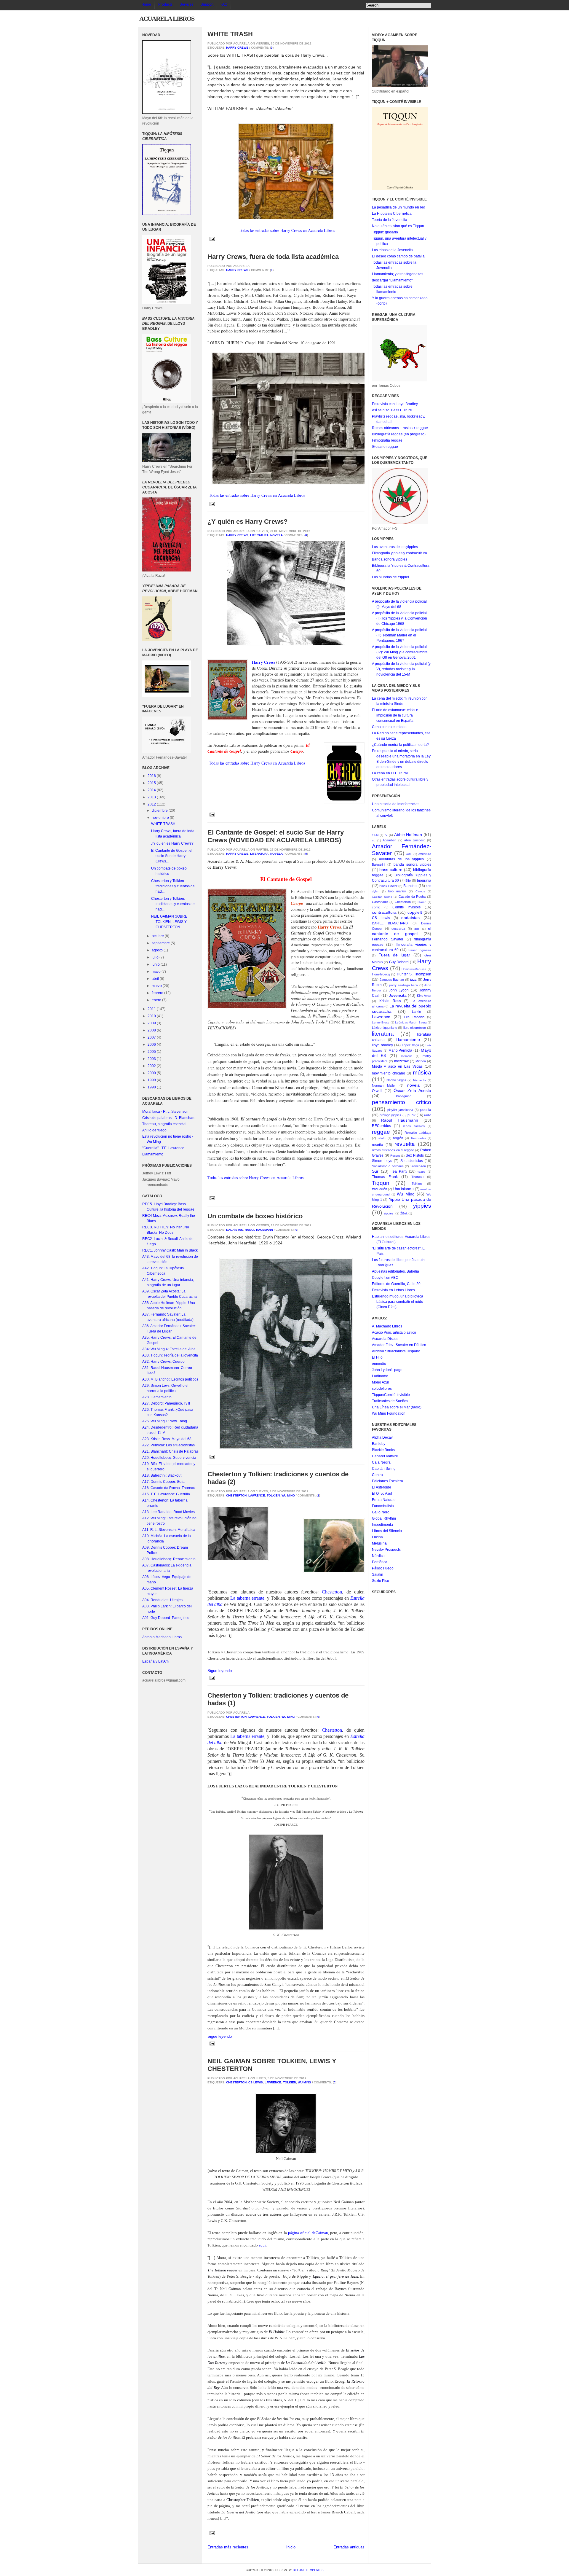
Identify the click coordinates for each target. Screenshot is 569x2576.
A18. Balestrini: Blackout (162, 1475)
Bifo (408, 881)
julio (156, 957)
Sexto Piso (381, 1581)
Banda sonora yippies (390, 559)
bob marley (397, 891)
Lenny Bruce (381, 1022)
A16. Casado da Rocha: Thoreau (169, 1488)
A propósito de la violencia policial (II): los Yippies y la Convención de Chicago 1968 (399, 618)
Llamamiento (153, 1154)
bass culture (391, 870)
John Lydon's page (387, 1370)
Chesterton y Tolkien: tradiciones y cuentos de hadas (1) (278, 1699)
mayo (157, 972)
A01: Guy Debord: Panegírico (166, 1618)
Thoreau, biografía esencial (164, 1124)
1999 (152, 1080)
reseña (378, 1145)
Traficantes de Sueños (390, 1401)
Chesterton (236, 1495)
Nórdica (378, 1556)
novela (276, 535)
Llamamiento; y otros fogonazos (398, 274)
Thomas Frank (385, 1177)
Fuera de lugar (394, 955)
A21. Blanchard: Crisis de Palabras (170, 1451)
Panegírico (404, 1096)
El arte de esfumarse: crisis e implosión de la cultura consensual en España (395, 715)
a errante (256, 1598)
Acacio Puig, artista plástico (394, 1332)
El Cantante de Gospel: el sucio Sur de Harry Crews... (172, 856)
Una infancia (403, 1189)
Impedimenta (382, 1525)
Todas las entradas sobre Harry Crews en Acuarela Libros (287, 230)
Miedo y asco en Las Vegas (397, 1066)
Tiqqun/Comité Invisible (391, 1395)
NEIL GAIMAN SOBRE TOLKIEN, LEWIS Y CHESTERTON (169, 922)
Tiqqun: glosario (385, 232)
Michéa (421, 1061)
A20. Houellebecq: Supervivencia (169, 1458)
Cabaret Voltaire (385, 1456)
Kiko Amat (424, 996)
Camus (420, 891)
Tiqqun (381, 1183)
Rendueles (418, 1138)
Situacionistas (412, 1161)
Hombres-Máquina (414, 969)
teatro (422, 1172)
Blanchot (410, 886)
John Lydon (399, 990)
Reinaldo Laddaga (418, 1133)
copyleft (415, 912)
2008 (152, 1030)
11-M (375, 835)
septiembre (161, 943)
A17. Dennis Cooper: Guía (163, 1482)
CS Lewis (256, 2082)
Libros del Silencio (387, 1531)
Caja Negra (381, 1462)
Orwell (377, 1091)
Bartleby (379, 1444)
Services (187, 4)
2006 (152, 1045)
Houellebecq (381, 974)
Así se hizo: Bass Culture (392, 410)
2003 (152, 1059)
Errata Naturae (384, 1500)
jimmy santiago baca (404, 985)
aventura (425, 854)
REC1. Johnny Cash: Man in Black (170, 1250)
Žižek (404, 1213)
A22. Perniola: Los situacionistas (168, 1445)
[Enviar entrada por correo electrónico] (211, 239)
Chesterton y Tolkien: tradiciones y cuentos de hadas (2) (278, 1478)
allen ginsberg (415, 840)
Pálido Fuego (383, 1568)
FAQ (224, 4)
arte (409, 854)
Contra (377, 1475)
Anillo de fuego (154, 1130)
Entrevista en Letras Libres (393, 1290)
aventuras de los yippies (402, 859)
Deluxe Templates (308, 2570)
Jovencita (398, 995)
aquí (262, 2245)
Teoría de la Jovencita (390, 220)
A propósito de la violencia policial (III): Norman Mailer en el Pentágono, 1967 (399, 635)
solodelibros (382, 1389)
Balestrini (378, 864)
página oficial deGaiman (308, 2233)
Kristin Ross (390, 1001)
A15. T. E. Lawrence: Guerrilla (166, 1494)
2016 (152, 776)
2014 (152, 790)
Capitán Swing (382, 897)
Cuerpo (297, 903)
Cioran (422, 902)
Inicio (291, 2547)
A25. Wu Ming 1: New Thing (165, 1421)
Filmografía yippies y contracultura (399, 553)
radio (428, 1115)
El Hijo (377, 1357)
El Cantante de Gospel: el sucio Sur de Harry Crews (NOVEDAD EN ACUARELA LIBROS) (276, 836)
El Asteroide (382, 1487)
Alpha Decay (382, 1437)
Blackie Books (383, 1450)
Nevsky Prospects (386, 1550)
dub (417, 929)
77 (386, 835)
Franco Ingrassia (419, 950)
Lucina (377, 1537)
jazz (413, 980)
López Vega (410, 1045)
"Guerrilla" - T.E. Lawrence (163, 1148)
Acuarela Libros (167, 19)
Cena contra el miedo (389, 727)
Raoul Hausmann (259, 1230)
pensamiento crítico (402, 1102)
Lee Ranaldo (414, 1017)
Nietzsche (420, 1080)
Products (165, 4)
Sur (375, 1171)
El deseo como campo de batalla (398, 256)
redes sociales (414, 1126)
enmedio (379, 1364)
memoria (407, 1056)
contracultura (384, 912)
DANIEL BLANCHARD (390, 923)
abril (156, 979)
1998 (152, 1087)
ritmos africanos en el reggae (393, 1150)
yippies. (389, 1213)
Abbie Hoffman (408, 835)
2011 (152, 1009)
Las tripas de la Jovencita (392, 250)
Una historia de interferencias (396, 804)
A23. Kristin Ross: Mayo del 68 (167, 1439)
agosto (158, 950)
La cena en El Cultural (390, 773)
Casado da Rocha (412, 897)
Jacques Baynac (392, 980)
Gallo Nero (381, 1512)
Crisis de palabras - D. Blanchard (169, 1118)
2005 (152, 1052)
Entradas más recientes (228, 2547)
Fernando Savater (388, 939)
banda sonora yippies (412, 864)
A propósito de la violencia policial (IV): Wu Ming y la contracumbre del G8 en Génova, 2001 (400, 652)
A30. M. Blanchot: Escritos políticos (170, 1379)
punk (411, 1115)
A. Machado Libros (387, 1326)
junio (156, 964)
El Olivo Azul (382, 1494)
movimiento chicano (389, 1073)
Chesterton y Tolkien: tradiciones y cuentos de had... (173, 886)
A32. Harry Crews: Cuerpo (163, 1362)
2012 (152, 804)
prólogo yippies (391, 1115)
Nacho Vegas (396, 1080)
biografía (424, 881)
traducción (379, 1189)
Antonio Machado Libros (162, 1637)
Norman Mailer (384, 1085)
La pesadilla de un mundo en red (399, 207)
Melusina (379, 1543)
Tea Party (399, 1171)
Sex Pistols (415, 1155)
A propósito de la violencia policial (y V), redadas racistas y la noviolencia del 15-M (401, 669)
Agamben (389, 840)
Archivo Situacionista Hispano (396, 1351)
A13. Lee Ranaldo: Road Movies (168, 1512)
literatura (259, 535)
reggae (381, 1132)
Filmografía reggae (387, 440)
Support (207, 4)
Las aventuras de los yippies (395, 547)
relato (382, 1138)
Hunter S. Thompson (414, 974)
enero (157, 1000)
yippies (422, 1206)
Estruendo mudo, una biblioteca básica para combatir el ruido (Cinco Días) (398, 1302)
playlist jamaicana (400, 1110)
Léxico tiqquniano (385, 1028)
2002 (152, 1066)
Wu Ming (288, 1495)
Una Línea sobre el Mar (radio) (397, 1407)
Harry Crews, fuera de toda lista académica (273, 257)
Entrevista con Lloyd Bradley (395, 404)
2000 (152, 1073)
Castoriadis (380, 902)
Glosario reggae (385, 447)
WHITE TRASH (163, 824)
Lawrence (257, 1495)
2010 (152, 1016)
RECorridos (381, 1126)
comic (376, 907)
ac (374, 840)
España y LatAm (155, 1661)
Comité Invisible (407, 907)
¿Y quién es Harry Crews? (172, 843)
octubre (158, 936)
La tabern (239, 1598)
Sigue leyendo (220, 1671)
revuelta (405, 1144)
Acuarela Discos (385, 1339)
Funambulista (383, 1506)
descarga (398, 929)
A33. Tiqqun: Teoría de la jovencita (170, 1355)
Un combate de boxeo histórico (255, 1216)
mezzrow (401, 1061)
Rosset (395, 1156)
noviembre (161, 818)
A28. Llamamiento (157, 1397)
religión (398, 1138)
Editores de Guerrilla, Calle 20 (396, 1284)
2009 (152, 1023)
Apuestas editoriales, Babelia (395, 1271)
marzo (157, 986)
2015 (152, 783)
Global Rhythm (384, 1518)
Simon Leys (382, 1161)
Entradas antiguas (349, 2547)
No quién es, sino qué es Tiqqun (398, 226)
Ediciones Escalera (387, 1481)
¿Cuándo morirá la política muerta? (400, 745)
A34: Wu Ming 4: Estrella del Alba (169, 1349)
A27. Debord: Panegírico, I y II (166, 1403)
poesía (426, 1110)
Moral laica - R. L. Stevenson (165, 1112)
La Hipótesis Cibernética (392, 214)
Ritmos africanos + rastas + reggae (400, 428)
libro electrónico (415, 1028)
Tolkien (273, 1495)
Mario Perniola (401, 1050)
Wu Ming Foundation (389, 1413)
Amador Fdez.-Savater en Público (399, 1345)
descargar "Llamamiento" (392, 280)
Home (146, 4)
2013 (152, 797)
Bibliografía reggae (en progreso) (399, 434)
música (422, 1073)
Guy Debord (399, 962)
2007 (152, 1037)
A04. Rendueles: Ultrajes (162, 1600)
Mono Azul (380, 1382)
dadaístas (235, 1230)
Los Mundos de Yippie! (390, 577)
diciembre (160, 811)
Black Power (388, 886)
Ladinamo (380, 1376)
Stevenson (418, 1166)
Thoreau (417, 1177)
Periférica (380, 1562)
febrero (158, 993)
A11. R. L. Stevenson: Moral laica (169, 1530)
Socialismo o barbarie (388, 1166)
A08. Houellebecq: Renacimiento (169, 1559)
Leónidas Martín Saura (411, 1022)
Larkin (416, 1012)
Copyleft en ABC (385, 1278)
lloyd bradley (382, 1045)
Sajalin (378, 1574)
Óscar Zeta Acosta (412, 1090)
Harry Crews (237, 48)
